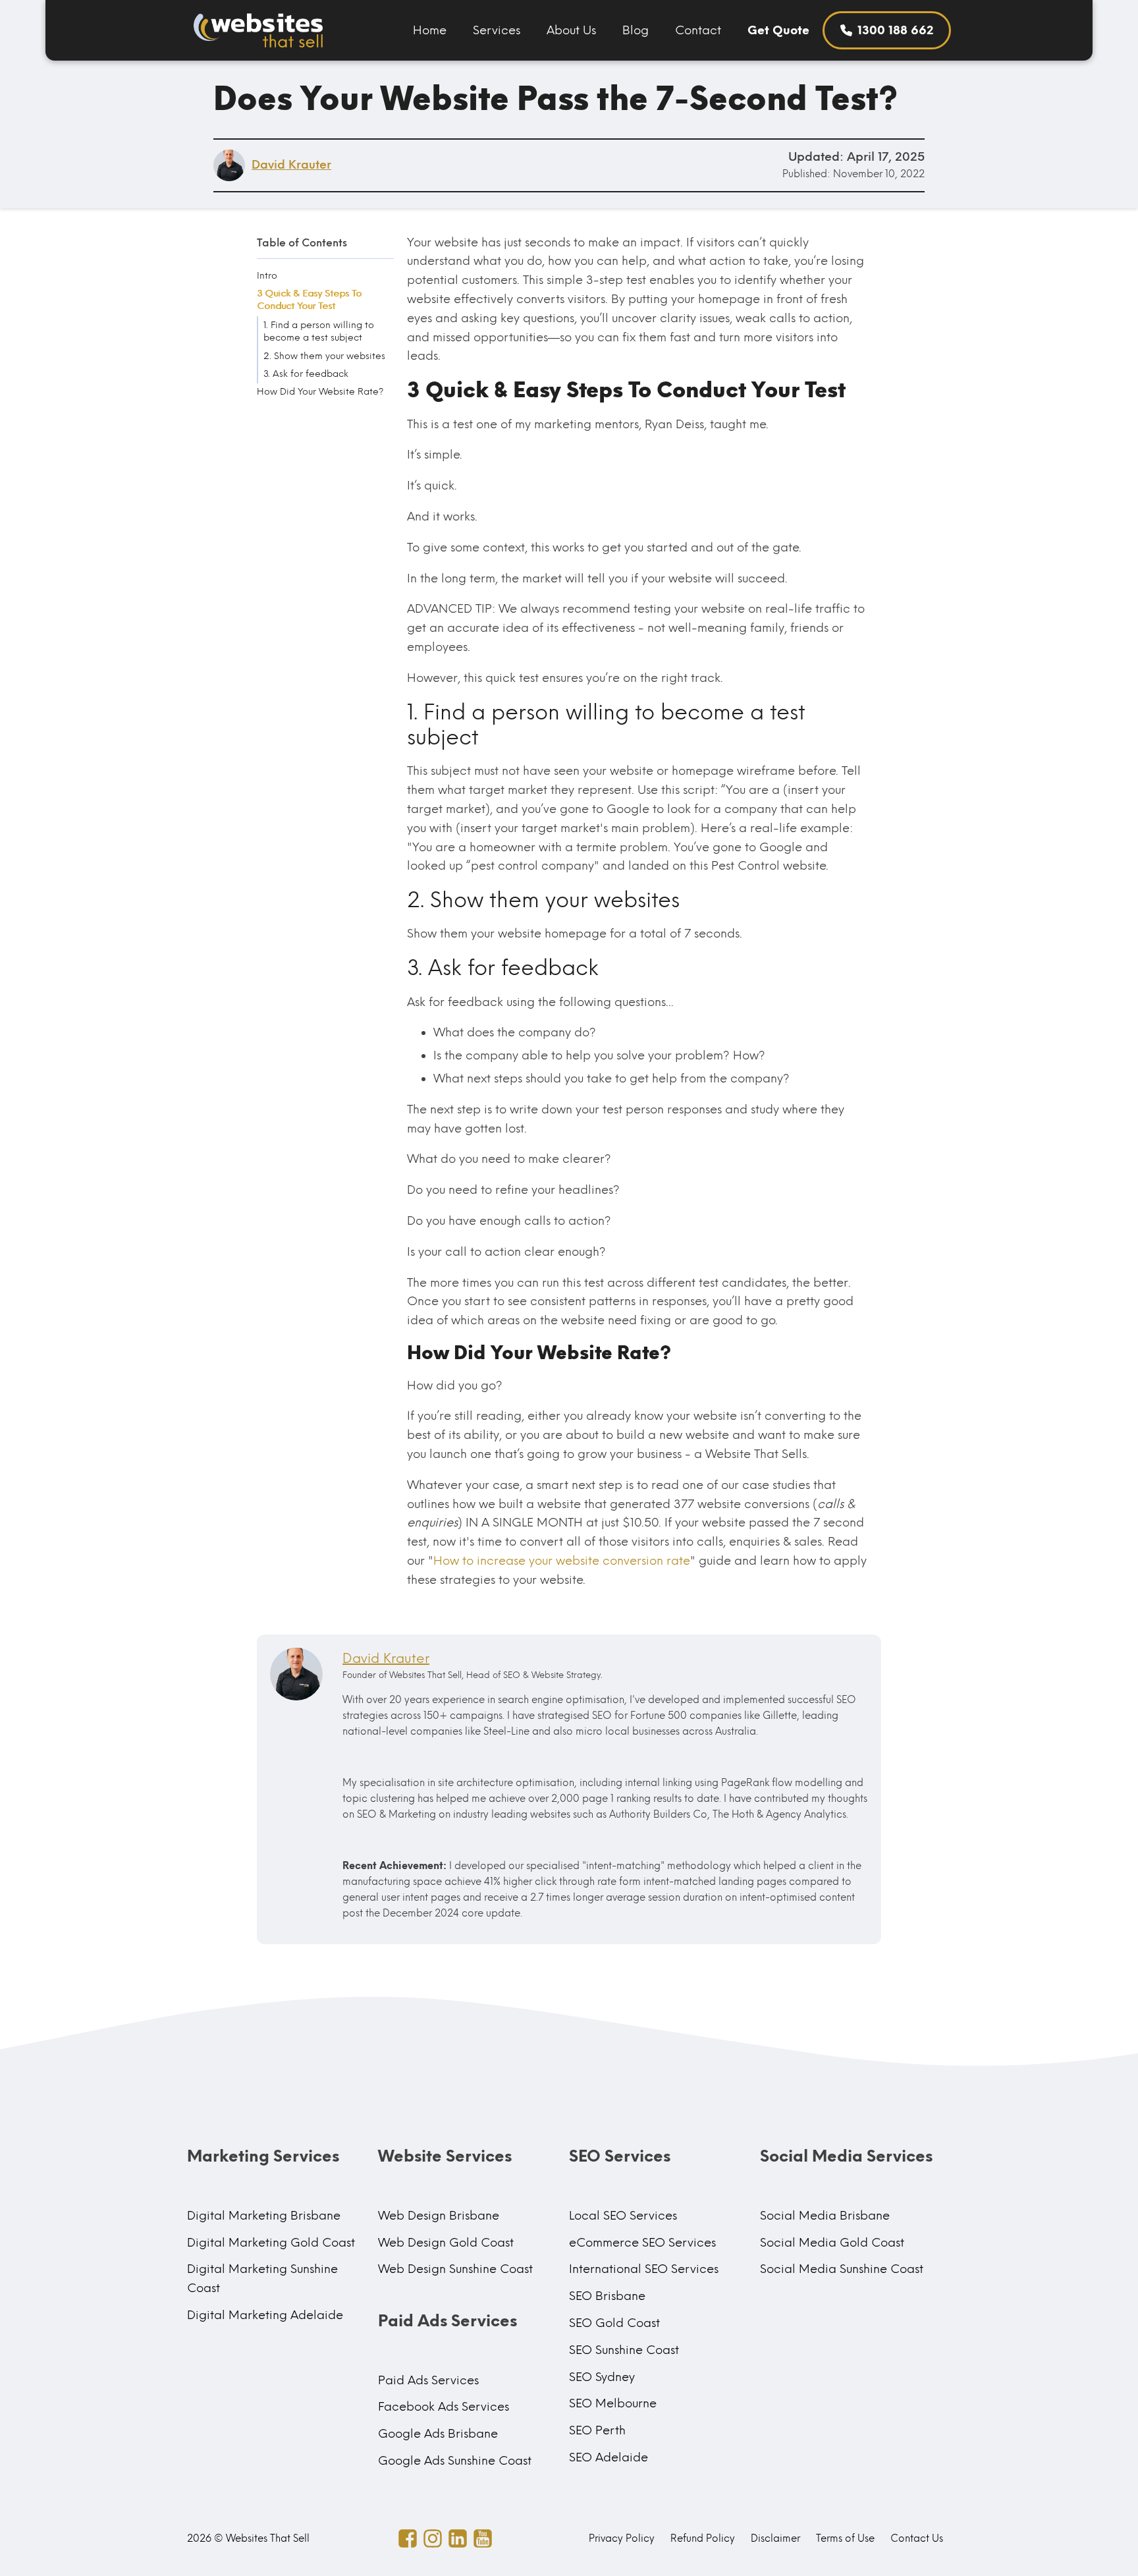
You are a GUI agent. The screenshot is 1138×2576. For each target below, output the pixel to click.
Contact (698, 30)
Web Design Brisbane (439, 2216)
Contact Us (917, 2538)
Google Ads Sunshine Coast (455, 2461)
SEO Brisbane (607, 2296)
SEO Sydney (602, 2377)
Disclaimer (775, 2538)
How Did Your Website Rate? (320, 392)
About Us (571, 30)
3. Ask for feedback (306, 374)
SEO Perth (597, 2430)
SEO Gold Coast (614, 2323)
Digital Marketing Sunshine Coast (262, 2279)
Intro (267, 275)
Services (497, 30)
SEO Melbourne (613, 2403)
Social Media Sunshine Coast (842, 2269)
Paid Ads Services (428, 2380)
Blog (636, 30)
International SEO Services (644, 2269)
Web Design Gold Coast (446, 2243)
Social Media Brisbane (825, 2216)
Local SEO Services (623, 2216)
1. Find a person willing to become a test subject (319, 331)
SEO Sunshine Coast (624, 2350)
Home (430, 30)
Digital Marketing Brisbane (264, 2216)
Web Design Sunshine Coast (455, 2269)
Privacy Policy (622, 2538)
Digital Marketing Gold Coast (271, 2243)
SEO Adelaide (609, 2457)
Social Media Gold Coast (832, 2243)
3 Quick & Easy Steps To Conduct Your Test (309, 300)
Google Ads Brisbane (438, 2434)
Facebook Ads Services (444, 2407)
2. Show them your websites (324, 355)
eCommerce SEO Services (642, 2243)
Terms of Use (845, 2538)
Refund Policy (703, 2538)
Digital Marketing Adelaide (265, 2315)
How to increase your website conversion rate (562, 1561)
